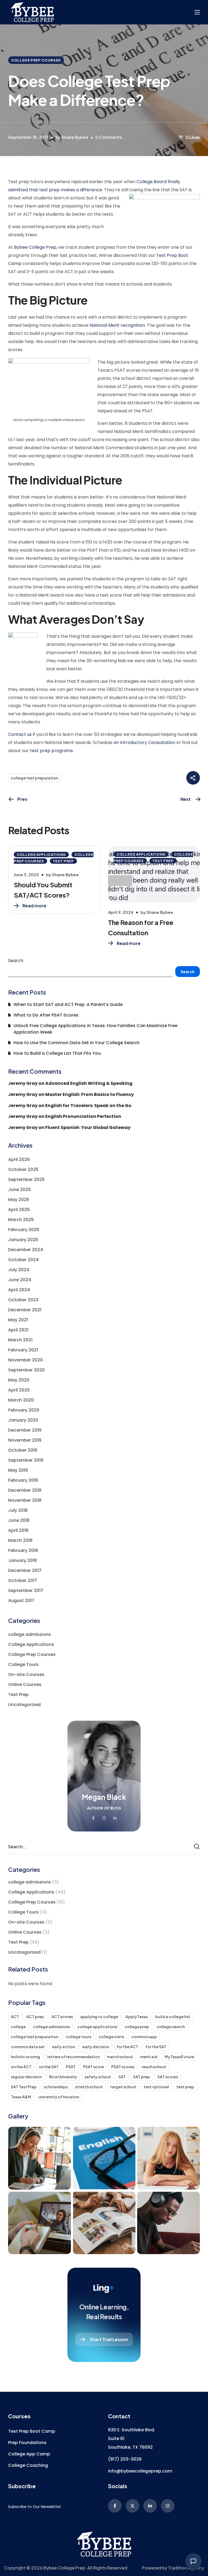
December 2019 (25, 1430)
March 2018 (20, 1540)
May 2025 (19, 1200)
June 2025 (19, 1190)
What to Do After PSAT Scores (46, 1015)
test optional (156, 2087)
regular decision (26, 2077)
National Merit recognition (117, 325)
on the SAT (49, 2067)
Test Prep (63, 861)
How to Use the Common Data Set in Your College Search (77, 1043)
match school (120, 2057)
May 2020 (19, 1380)
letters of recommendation (74, 2057)
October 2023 (23, 1300)
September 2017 (26, 1590)
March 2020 (21, 1400)
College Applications (41, 855)
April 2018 (18, 1530)
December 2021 (25, 1310)
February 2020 (24, 1410)
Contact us (20, 734)
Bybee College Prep (35, 247)
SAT (122, 2077)
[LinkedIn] (150, 2506)
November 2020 (25, 1360)
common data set (28, 2047)
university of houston (59, 2097)
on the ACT (21, 2067)
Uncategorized (24, 1705)
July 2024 (19, 1270)
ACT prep (35, 2017)
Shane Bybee (75, 137)
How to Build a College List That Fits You (57, 1053)
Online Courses (25, 1685)
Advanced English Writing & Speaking (89, 1083)
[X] (132, 2506)
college (18, 2027)
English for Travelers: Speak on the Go (88, 1106)
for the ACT (127, 2047)
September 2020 (26, 1370)
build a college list (173, 2017)
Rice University (63, 2077)
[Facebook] (115, 2506)
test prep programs (51, 751)
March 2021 (20, 1340)
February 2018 (23, 1550)
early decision (96, 2047)
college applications (97, 2027)
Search (16, 961)
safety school (98, 2077)
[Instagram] (168, 2506)
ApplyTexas (137, 2017)
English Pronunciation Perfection (83, 1116)
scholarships (56, 2087)
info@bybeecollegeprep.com (140, 2471)
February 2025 (24, 1230)
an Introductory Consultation (144, 742)
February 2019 (23, 1480)
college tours (78, 2037)
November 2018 (25, 1500)
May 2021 (18, 1320)
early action (64, 2047)
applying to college (99, 2017)
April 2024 (19, 1290)
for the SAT (156, 2047)
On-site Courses (26, 1674)
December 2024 (26, 1250)
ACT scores (62, 2017)
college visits (111, 2037)
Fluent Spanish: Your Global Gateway (88, 1127)
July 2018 (18, 1510)
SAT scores (168, 2077)
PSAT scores (123, 2067)
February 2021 (23, 1350)
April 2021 (18, 1330)
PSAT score (93, 2067)
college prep (137, 2027)
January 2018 (22, 1560)
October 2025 (23, 1169)
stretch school (89, 2087)
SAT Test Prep (24, 2087)
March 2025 (21, 1220)
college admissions (30, 1634)
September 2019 (26, 1460)
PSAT (71, 2067)
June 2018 (19, 1520)
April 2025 (19, 1210)
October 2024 (23, 1260)
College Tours (23, 1664)
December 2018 (25, 1490)
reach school (154, 2067)
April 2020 (19, 1390)
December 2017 (25, 1570)
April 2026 (19, 1159)
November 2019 (25, 1440)
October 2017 (23, 1580)
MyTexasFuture (179, 2057)
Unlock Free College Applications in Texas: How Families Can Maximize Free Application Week (95, 1029)
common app (144, 2037)
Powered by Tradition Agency (173, 2568)
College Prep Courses (36, 60)
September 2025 (26, 1179)
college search (171, 2027)
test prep (185, 2087)
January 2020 (23, 1420)
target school (123, 2087)
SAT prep (142, 2077)
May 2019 (18, 1470)
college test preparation (35, 778)
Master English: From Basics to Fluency (90, 1094)
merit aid (149, 2057)
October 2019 (23, 1450)
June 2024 (20, 1280)
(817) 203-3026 (125, 2459)
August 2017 (21, 1601)
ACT (15, 2017)
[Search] (197, 1847)
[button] (32, 2431)
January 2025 (23, 1240)
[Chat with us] (193, 2561)
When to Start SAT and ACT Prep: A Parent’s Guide (68, 1004)
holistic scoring (25, 2057)
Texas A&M (21, 2097)
